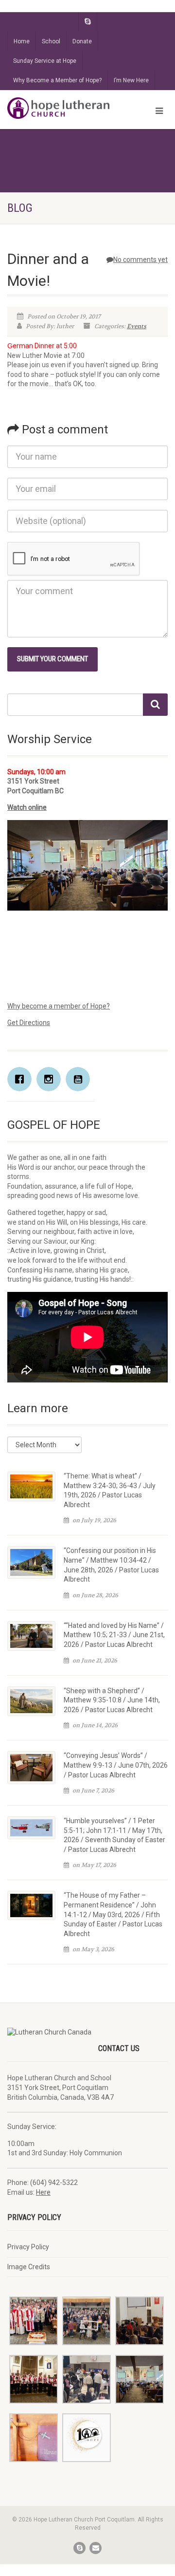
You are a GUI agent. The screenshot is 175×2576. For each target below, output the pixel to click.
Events (137, 326)
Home (22, 41)
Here (43, 2192)
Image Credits (29, 2267)
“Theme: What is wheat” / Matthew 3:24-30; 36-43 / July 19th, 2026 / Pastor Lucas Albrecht (110, 1490)
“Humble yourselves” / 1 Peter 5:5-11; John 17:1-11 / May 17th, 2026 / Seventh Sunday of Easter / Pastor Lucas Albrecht (114, 1835)
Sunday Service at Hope (45, 61)
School (51, 41)
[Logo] (58, 108)
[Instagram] (51, 1079)
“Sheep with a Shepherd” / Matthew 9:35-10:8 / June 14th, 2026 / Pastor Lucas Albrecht (112, 1700)
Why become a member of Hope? (59, 1006)
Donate (82, 41)
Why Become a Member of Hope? (57, 80)
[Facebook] (22, 1079)
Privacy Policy (28, 2247)
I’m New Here (131, 80)
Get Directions (29, 1023)
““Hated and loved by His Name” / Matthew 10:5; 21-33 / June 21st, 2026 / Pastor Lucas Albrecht (114, 1635)
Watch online (27, 807)
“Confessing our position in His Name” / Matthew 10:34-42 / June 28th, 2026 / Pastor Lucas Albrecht (111, 1565)
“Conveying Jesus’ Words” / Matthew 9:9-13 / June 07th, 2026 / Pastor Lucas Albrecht (116, 1765)
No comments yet (140, 260)
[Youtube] (80, 1079)
